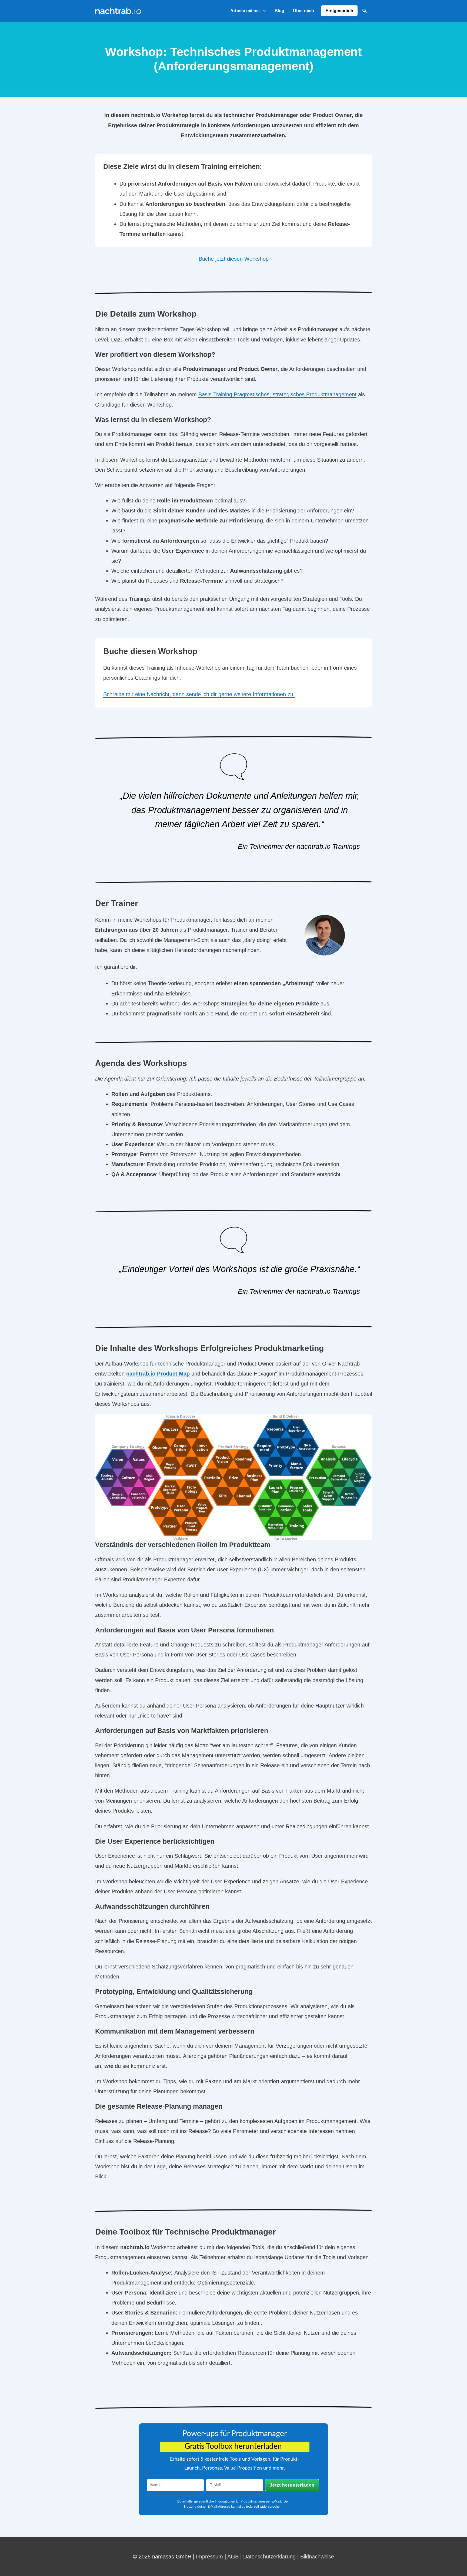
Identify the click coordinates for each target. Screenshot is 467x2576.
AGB (233, 2557)
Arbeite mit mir (245, 11)
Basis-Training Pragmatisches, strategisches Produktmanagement (277, 394)
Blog (279, 11)
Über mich (303, 11)
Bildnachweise (317, 2557)
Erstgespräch (339, 11)
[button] (365, 11)
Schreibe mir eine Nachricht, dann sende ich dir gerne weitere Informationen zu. (199, 694)
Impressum (209, 2557)
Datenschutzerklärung (269, 2557)
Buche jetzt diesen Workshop (234, 259)
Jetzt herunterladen (292, 2485)
